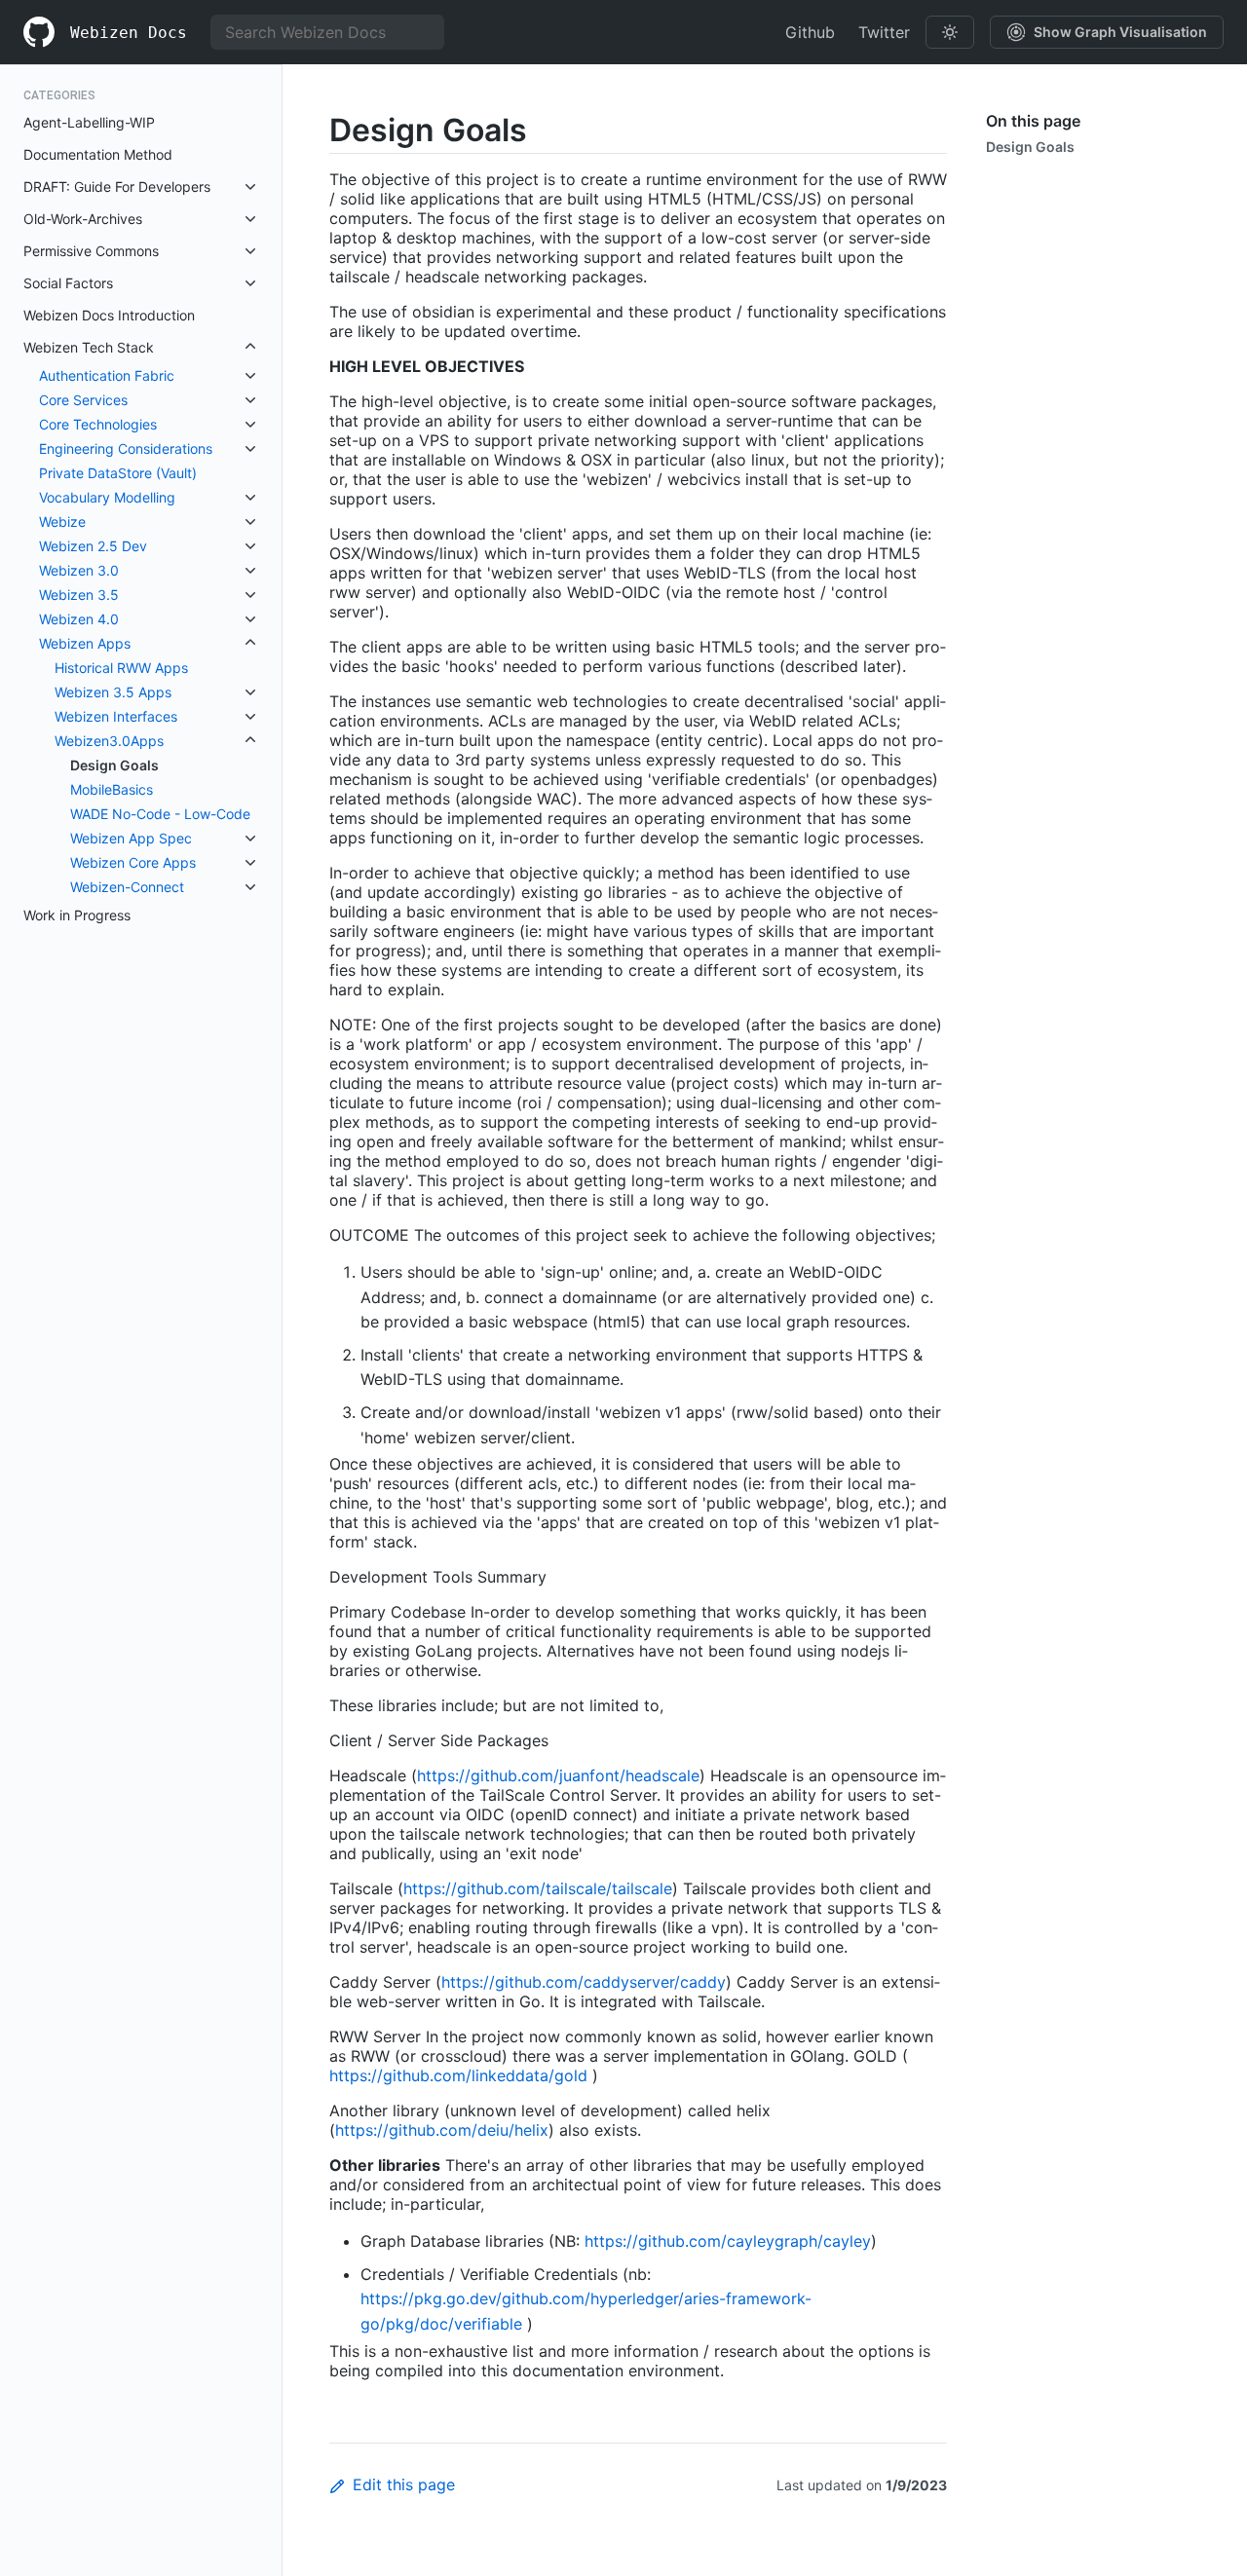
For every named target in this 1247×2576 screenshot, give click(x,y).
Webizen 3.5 (79, 595)
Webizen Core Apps (133, 862)
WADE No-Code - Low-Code (160, 814)
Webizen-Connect (127, 887)
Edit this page (404, 2484)
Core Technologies (98, 424)
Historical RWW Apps (121, 668)
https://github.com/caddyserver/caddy (584, 1982)
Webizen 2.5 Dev (93, 546)
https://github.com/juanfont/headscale (558, 1775)
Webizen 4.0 (79, 619)
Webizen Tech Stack (89, 347)
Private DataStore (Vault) (118, 473)
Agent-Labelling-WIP (89, 122)
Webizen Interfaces (116, 716)
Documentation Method (98, 154)
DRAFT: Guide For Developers (117, 187)
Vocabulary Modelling (107, 497)
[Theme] (950, 32)
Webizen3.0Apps (109, 741)
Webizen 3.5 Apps (113, 692)
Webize (62, 522)
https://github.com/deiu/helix (442, 2130)
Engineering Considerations (126, 448)
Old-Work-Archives (83, 219)
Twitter (884, 32)
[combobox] (327, 32)
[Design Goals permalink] (314, 130)
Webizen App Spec (131, 838)
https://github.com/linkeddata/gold (458, 2075)
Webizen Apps (85, 643)
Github (810, 32)
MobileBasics (112, 789)
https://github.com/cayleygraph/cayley (728, 2241)
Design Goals (114, 765)
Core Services (83, 400)
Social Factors (68, 283)
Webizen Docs (129, 33)
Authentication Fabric (107, 375)
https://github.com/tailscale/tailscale (538, 1888)
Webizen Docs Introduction (109, 315)
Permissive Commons (91, 251)
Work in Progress (77, 915)
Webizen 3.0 (79, 570)
